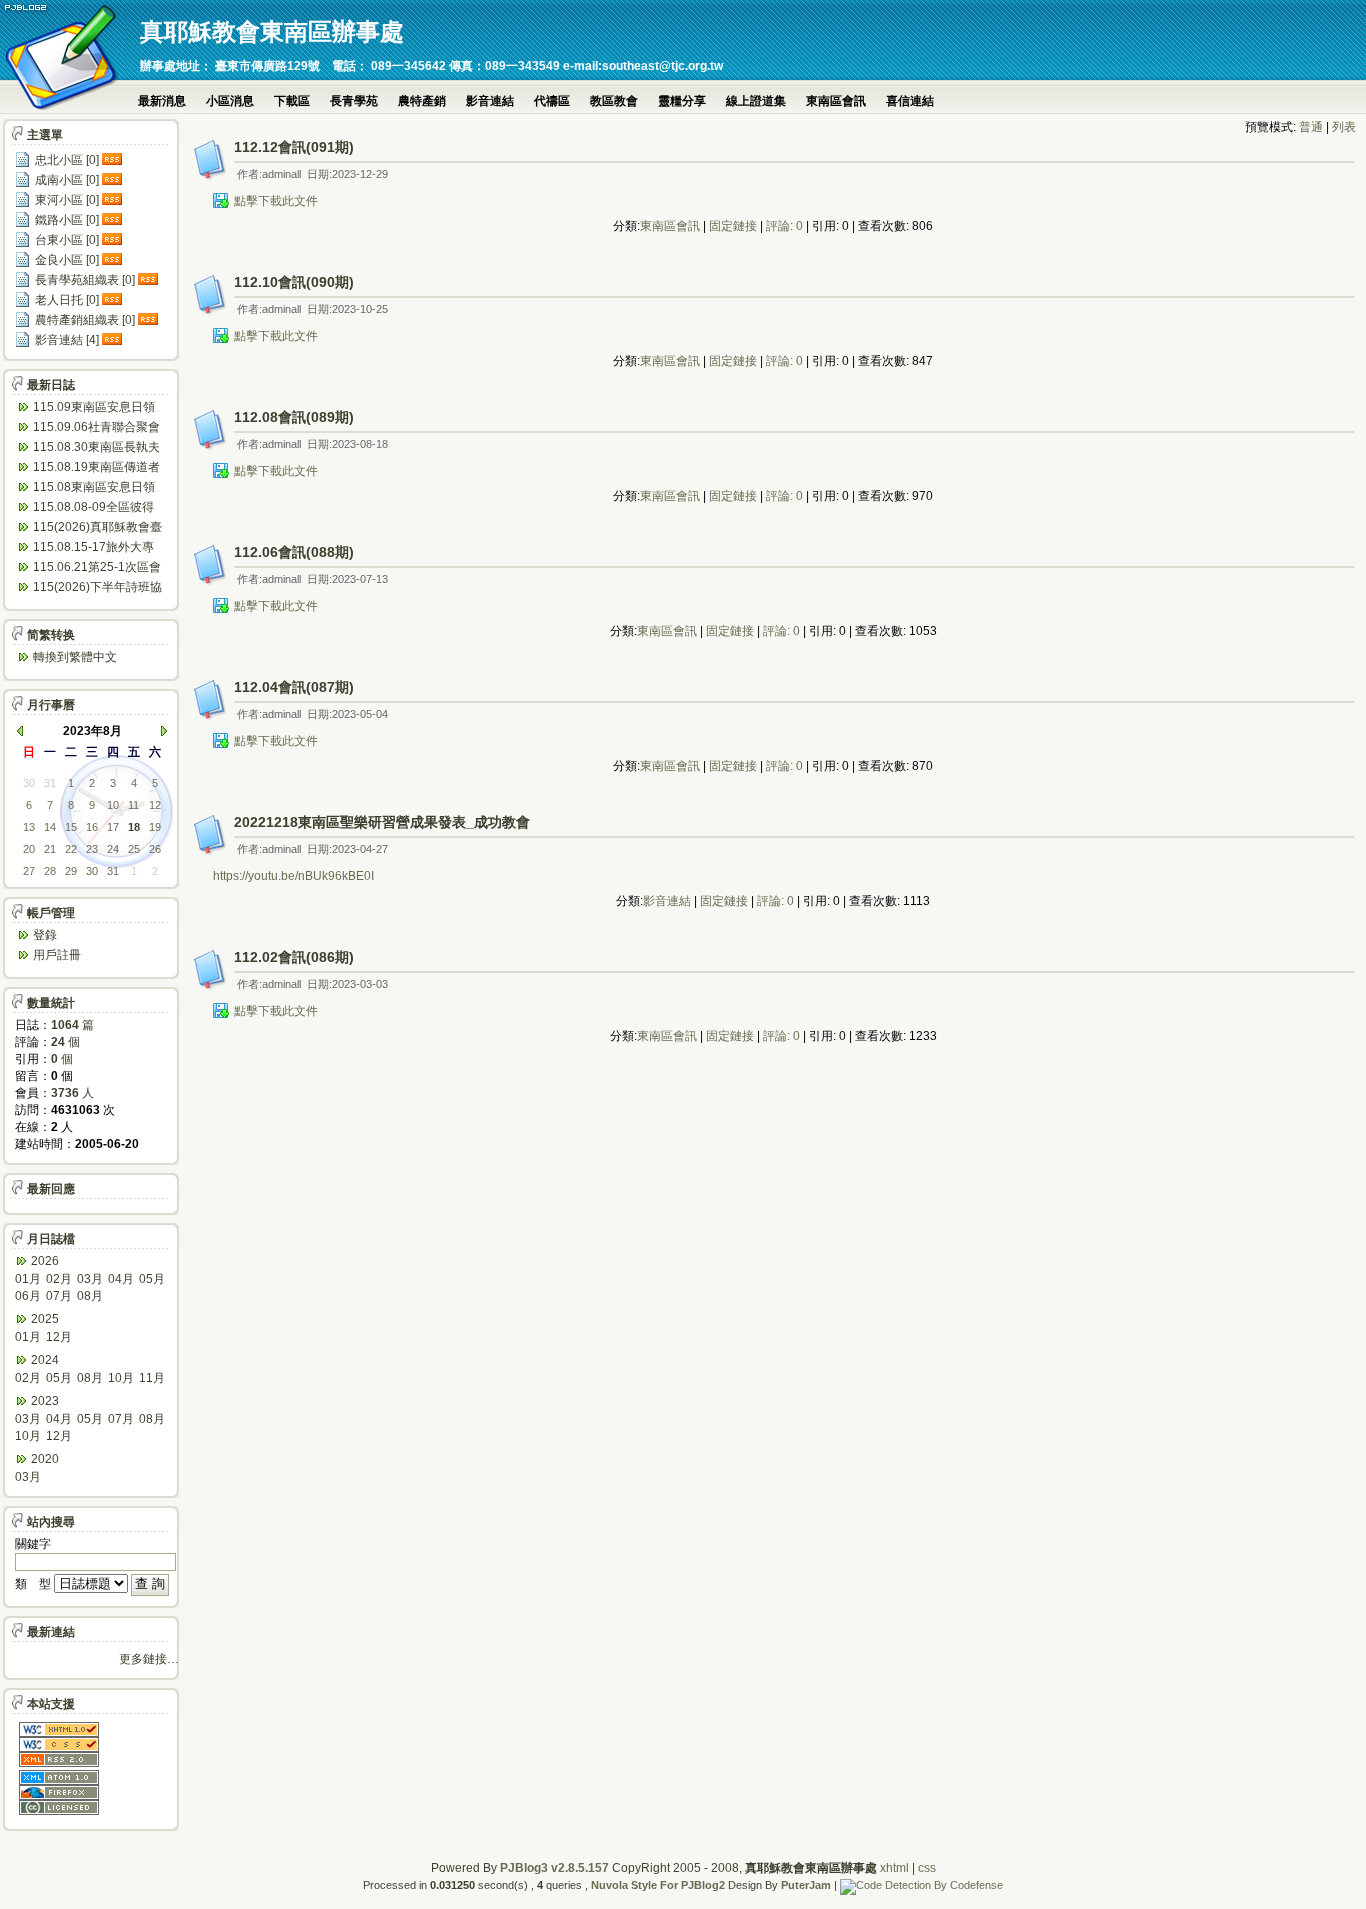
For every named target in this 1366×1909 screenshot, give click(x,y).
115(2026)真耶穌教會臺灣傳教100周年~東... (97, 528)
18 (134, 827)
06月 (28, 1296)
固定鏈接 (733, 226)
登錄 (45, 935)
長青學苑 (354, 101)
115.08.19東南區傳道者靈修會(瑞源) (96, 468)
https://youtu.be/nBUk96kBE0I (293, 876)
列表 (1344, 127)
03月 (90, 1279)
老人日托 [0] (67, 300)
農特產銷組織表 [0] (85, 320)
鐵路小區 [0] (67, 220)
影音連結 (490, 101)
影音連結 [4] (67, 340)
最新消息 (162, 101)
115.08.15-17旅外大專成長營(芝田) (93, 548)
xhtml (894, 1868)
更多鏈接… (149, 1659)
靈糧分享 (682, 101)
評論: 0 (784, 226)
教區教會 (614, 101)
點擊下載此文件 (276, 201)
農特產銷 (422, 101)
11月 (152, 1378)
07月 (59, 1296)
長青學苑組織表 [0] (85, 280)
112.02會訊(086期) (294, 957)
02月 (59, 1279)
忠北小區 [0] (67, 160)
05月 (152, 1279)
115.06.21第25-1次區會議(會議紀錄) (97, 568)
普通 (1311, 127)
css (927, 1868)
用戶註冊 (57, 955)
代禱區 (552, 101)
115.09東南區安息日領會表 (94, 408)
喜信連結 (910, 101)
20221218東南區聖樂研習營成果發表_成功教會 (382, 822)
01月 (28, 1279)
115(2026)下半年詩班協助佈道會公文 (97, 588)
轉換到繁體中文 (75, 657)
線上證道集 (756, 101)
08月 (90, 1296)
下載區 (292, 101)
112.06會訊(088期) (294, 552)
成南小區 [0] (67, 180)
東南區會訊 (836, 101)
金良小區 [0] (67, 260)
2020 (45, 1459)
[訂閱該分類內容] (114, 160)
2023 (45, 1401)
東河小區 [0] (67, 200)
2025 (45, 1319)
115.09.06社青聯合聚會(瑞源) (96, 428)
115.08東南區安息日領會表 (94, 488)
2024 (45, 1360)
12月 (59, 1337)
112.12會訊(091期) (294, 147)
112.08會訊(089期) (294, 417)
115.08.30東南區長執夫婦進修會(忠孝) (96, 448)
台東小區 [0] (67, 240)
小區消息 (230, 101)
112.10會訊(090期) (294, 282)
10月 (121, 1378)
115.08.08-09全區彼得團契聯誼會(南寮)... (93, 508)
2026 (45, 1261)
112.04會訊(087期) (294, 687)
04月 (121, 1279)
